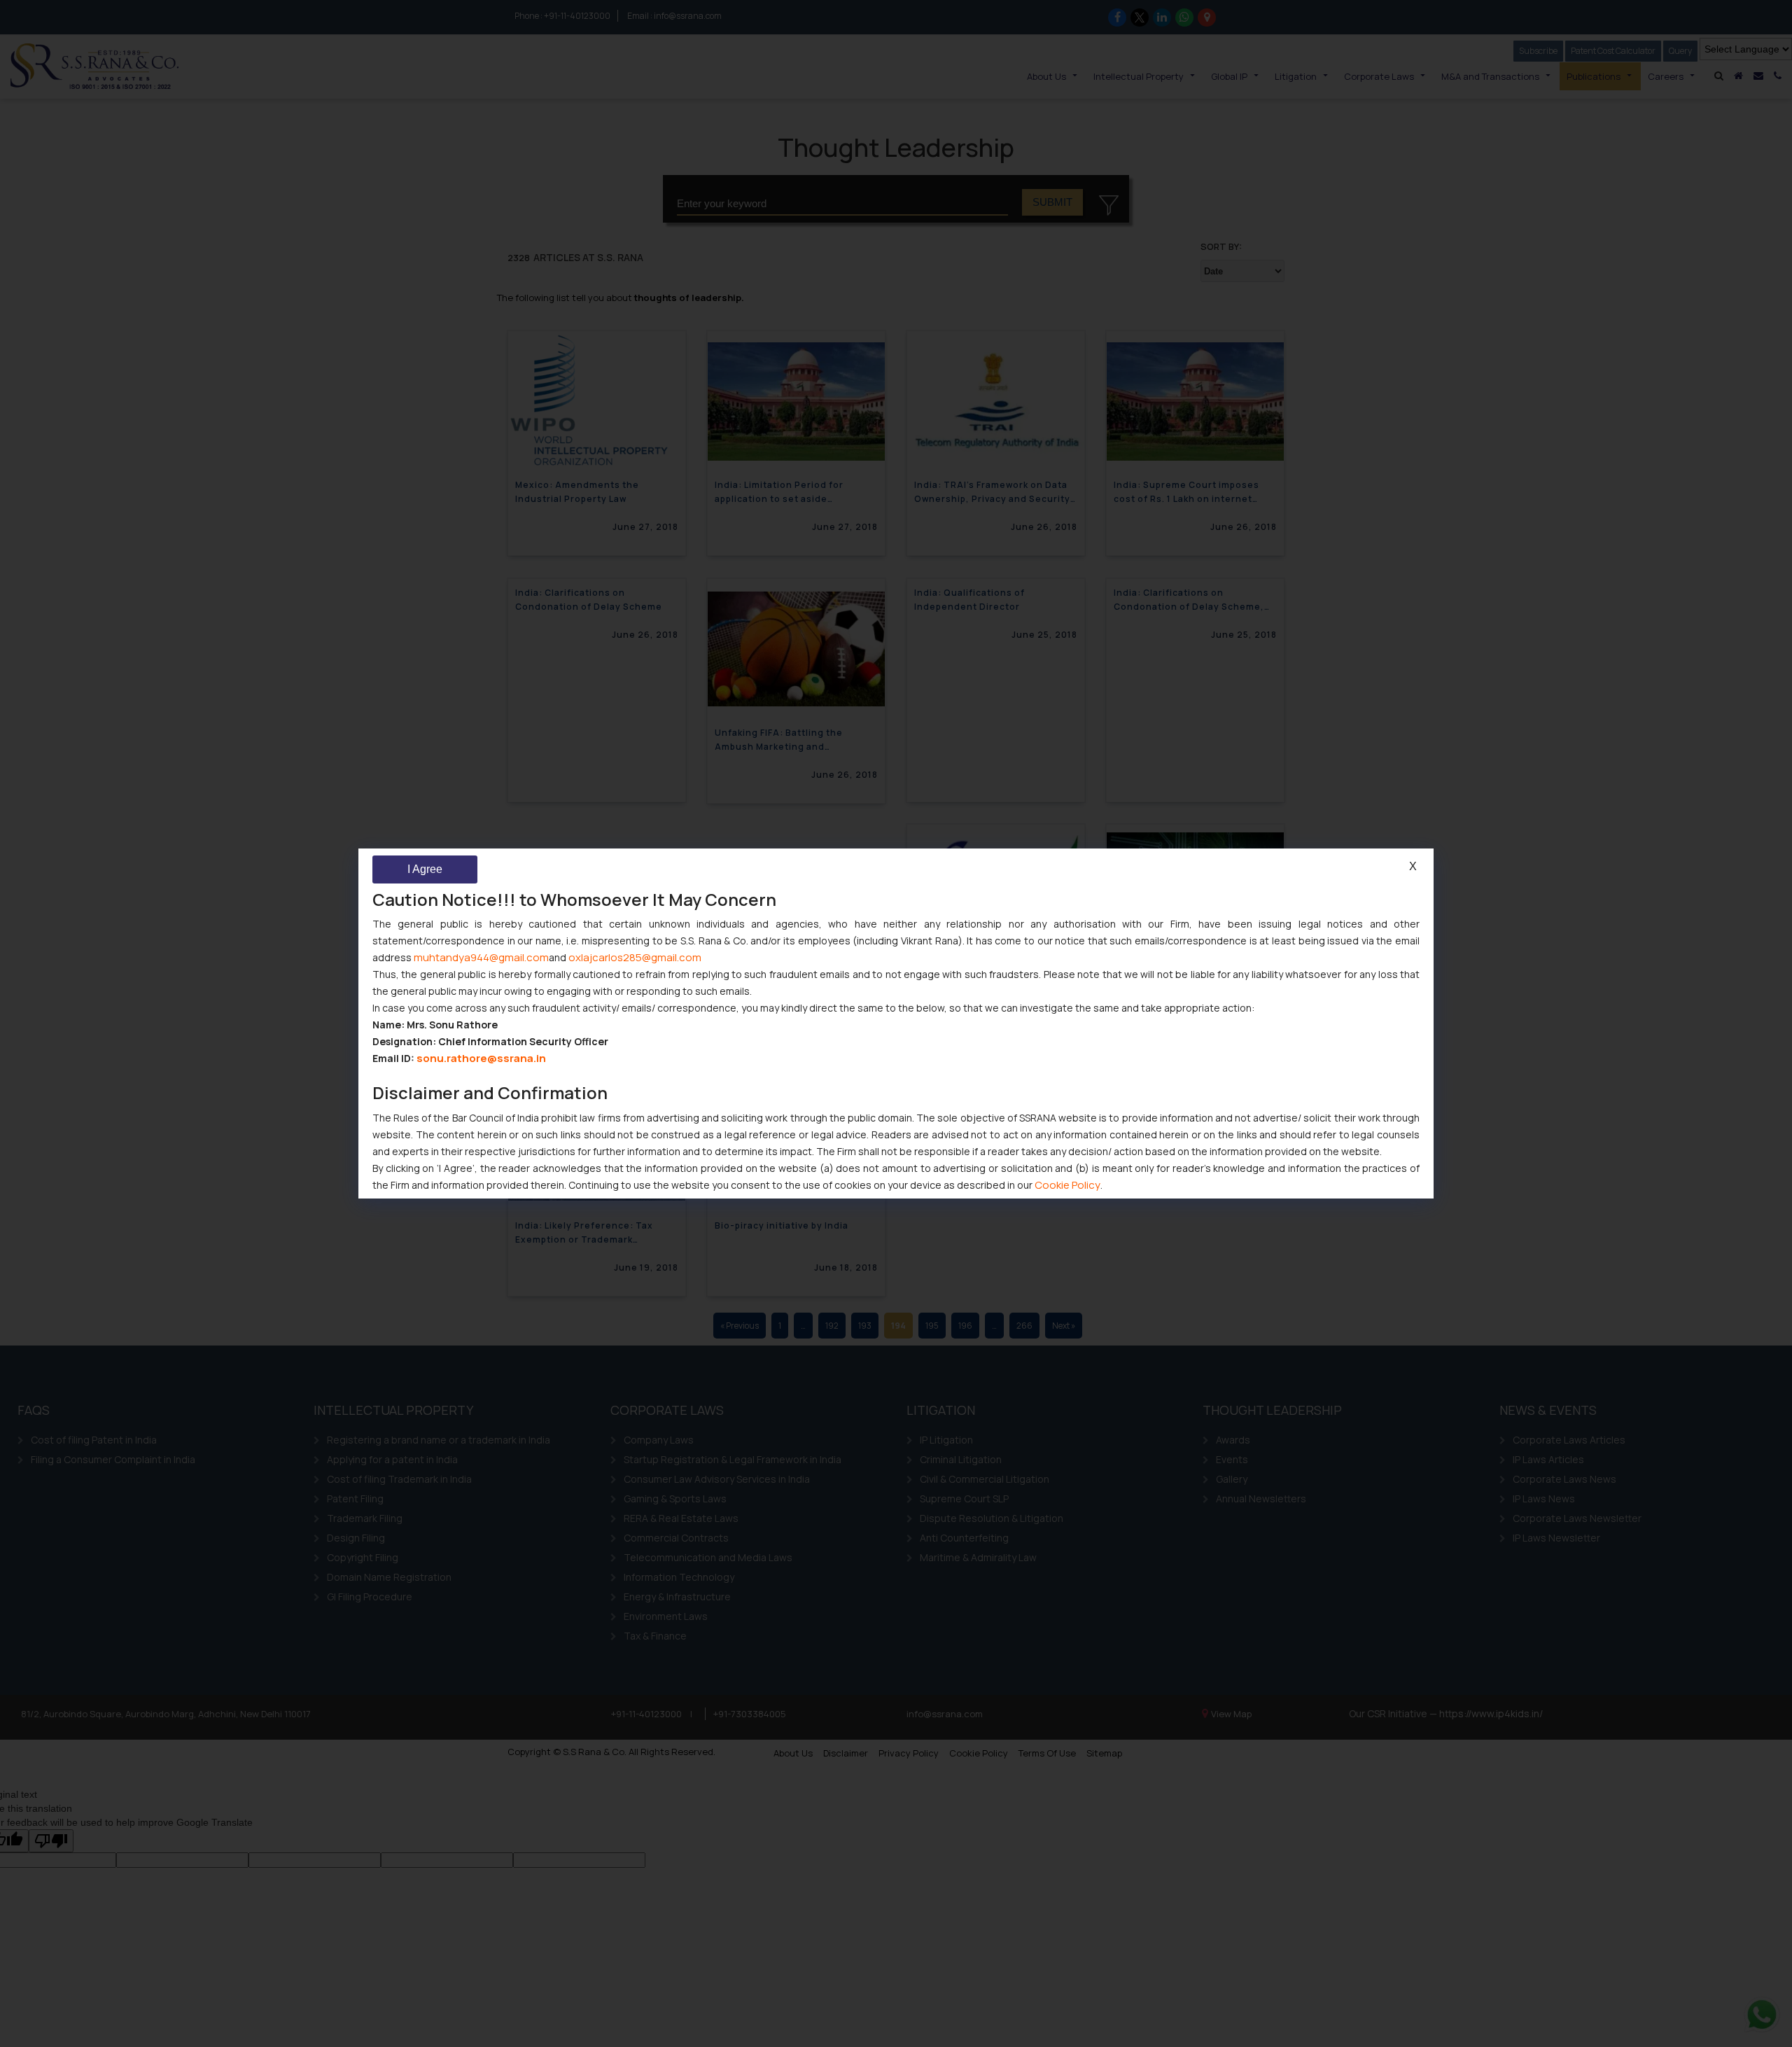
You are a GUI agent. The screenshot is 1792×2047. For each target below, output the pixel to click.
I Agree (425, 869)
